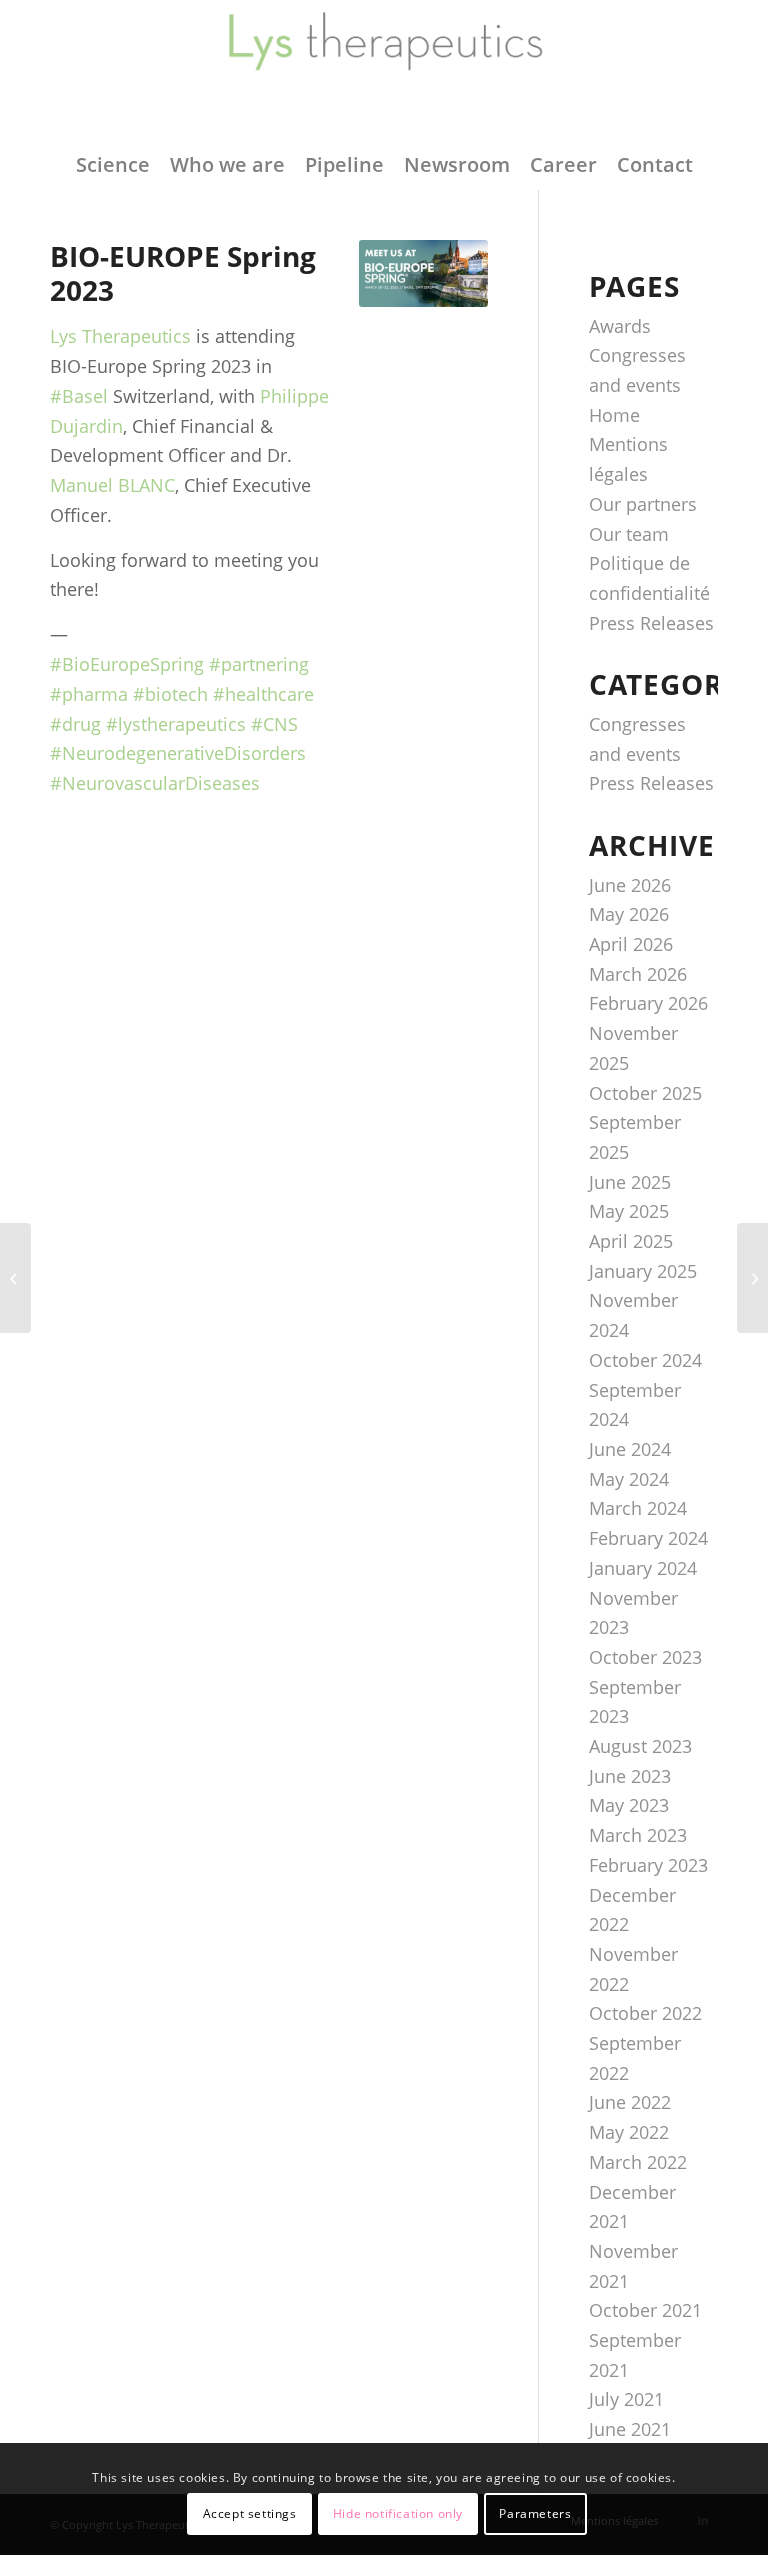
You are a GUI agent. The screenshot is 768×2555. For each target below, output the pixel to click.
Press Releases (651, 623)
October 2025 (645, 1093)
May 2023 (629, 1805)
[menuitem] (113, 165)
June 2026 (630, 885)
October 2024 (645, 1360)
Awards (620, 326)
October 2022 (645, 2013)
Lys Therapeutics (120, 336)
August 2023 (640, 1746)
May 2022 (629, 2132)
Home (614, 415)
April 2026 (631, 944)
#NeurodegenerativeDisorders (178, 753)
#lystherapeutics (176, 724)
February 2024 (648, 1538)
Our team (629, 534)
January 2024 (643, 1568)
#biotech (170, 694)
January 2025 (643, 1271)
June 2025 (630, 1182)
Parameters (535, 2513)
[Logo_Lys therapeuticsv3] (384, 70)
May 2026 (629, 914)
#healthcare (263, 694)
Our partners (643, 504)
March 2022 (638, 2162)
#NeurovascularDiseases (155, 783)
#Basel (79, 396)
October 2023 (645, 1657)
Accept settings (250, 2513)
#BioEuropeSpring (127, 664)
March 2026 (638, 974)
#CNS (274, 724)
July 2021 (626, 2399)
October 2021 (645, 2310)
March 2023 (638, 1835)
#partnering (259, 664)
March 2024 (638, 1508)
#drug (75, 724)
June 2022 (630, 2102)
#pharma (89, 694)
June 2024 (630, 1449)
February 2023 (648, 1865)
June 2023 (630, 1776)
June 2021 (630, 2429)
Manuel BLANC (112, 485)
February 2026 (648, 1003)
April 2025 (631, 1241)
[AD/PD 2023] (752, 1278)
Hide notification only (398, 2513)
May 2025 (629, 1211)
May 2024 (629, 1479)
